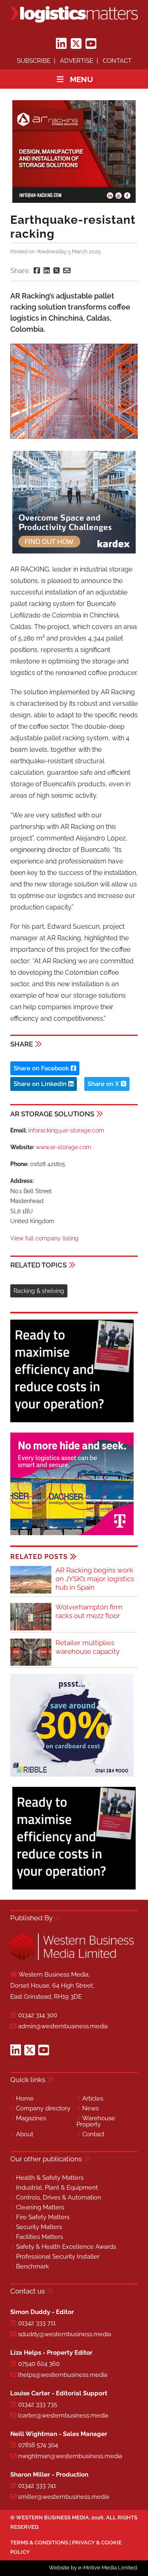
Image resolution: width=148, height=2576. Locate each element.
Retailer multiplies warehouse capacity (88, 1647)
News (90, 2108)
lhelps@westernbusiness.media (63, 2375)
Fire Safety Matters (43, 2217)
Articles (93, 2098)
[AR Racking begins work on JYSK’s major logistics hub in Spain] (31, 1592)
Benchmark (32, 2266)
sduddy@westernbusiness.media (65, 2334)
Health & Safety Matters (50, 2178)
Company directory (43, 2108)
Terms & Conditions (39, 2543)
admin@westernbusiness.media (63, 2026)
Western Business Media (52, 2517)
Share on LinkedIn (41, 1084)
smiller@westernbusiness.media (64, 2497)
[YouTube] (91, 44)
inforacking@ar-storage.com (66, 1130)
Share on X (104, 1084)
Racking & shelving (39, 1291)
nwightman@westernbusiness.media (70, 2456)
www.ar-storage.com (64, 1147)
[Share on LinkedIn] (47, 271)
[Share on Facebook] (37, 271)
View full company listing (44, 1238)
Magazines (31, 2118)
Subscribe (34, 61)
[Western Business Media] (72, 1959)
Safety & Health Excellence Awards (66, 2247)
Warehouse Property (96, 2121)
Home (25, 2098)
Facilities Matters (39, 2237)
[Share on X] (57, 271)
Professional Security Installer (58, 2257)
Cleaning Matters (40, 2207)
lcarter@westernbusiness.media (63, 2415)
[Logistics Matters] (74, 14)
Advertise (77, 61)
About (25, 2134)
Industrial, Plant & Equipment (57, 2188)
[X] (76, 44)
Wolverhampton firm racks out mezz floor (89, 1611)
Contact (117, 61)
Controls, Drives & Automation (59, 2197)
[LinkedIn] (61, 44)
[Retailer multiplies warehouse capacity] (31, 1664)
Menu (81, 79)
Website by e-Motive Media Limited (93, 2568)
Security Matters (39, 2227)
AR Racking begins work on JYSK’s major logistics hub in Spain (95, 1579)
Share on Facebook (42, 1068)
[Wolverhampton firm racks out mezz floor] (31, 1629)
